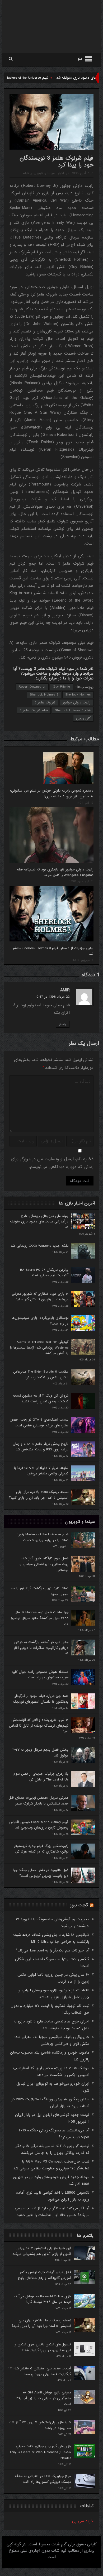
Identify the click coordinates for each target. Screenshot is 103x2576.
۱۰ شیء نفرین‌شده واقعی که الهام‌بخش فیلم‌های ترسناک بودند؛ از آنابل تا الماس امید (39, 1726)
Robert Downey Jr (32, 687)
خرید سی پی (83, 2521)
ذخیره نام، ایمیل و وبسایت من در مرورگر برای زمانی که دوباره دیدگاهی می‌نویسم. (52, 1163)
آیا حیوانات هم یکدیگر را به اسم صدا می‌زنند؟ (53, 1950)
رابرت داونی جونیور (77, 703)
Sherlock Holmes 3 (44, 695)
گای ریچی (83, 718)
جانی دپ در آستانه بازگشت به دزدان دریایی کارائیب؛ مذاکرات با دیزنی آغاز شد (41, 1648)
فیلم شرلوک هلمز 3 (34, 710)
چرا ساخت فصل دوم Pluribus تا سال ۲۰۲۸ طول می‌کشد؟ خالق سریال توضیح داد (39, 1618)
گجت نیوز (79, 1905)
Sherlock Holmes (78, 695)
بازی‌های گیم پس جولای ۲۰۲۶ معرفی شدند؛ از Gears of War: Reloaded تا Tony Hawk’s (40, 2452)
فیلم (26, 173)
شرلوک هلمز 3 (45, 703)
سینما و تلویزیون (43, 173)
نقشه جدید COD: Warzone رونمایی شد (39, 1246)
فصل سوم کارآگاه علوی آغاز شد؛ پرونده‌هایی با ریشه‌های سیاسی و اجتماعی (44, 1564)
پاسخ (63, 1024)
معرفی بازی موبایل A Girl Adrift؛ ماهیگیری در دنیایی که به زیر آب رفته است (43, 2398)
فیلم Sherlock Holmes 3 (73, 710)
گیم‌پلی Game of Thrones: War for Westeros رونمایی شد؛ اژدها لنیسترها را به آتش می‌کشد (39, 1347)
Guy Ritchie (61, 687)
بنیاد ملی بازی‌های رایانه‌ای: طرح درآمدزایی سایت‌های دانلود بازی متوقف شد (39, 1222)
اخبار (61, 173)
